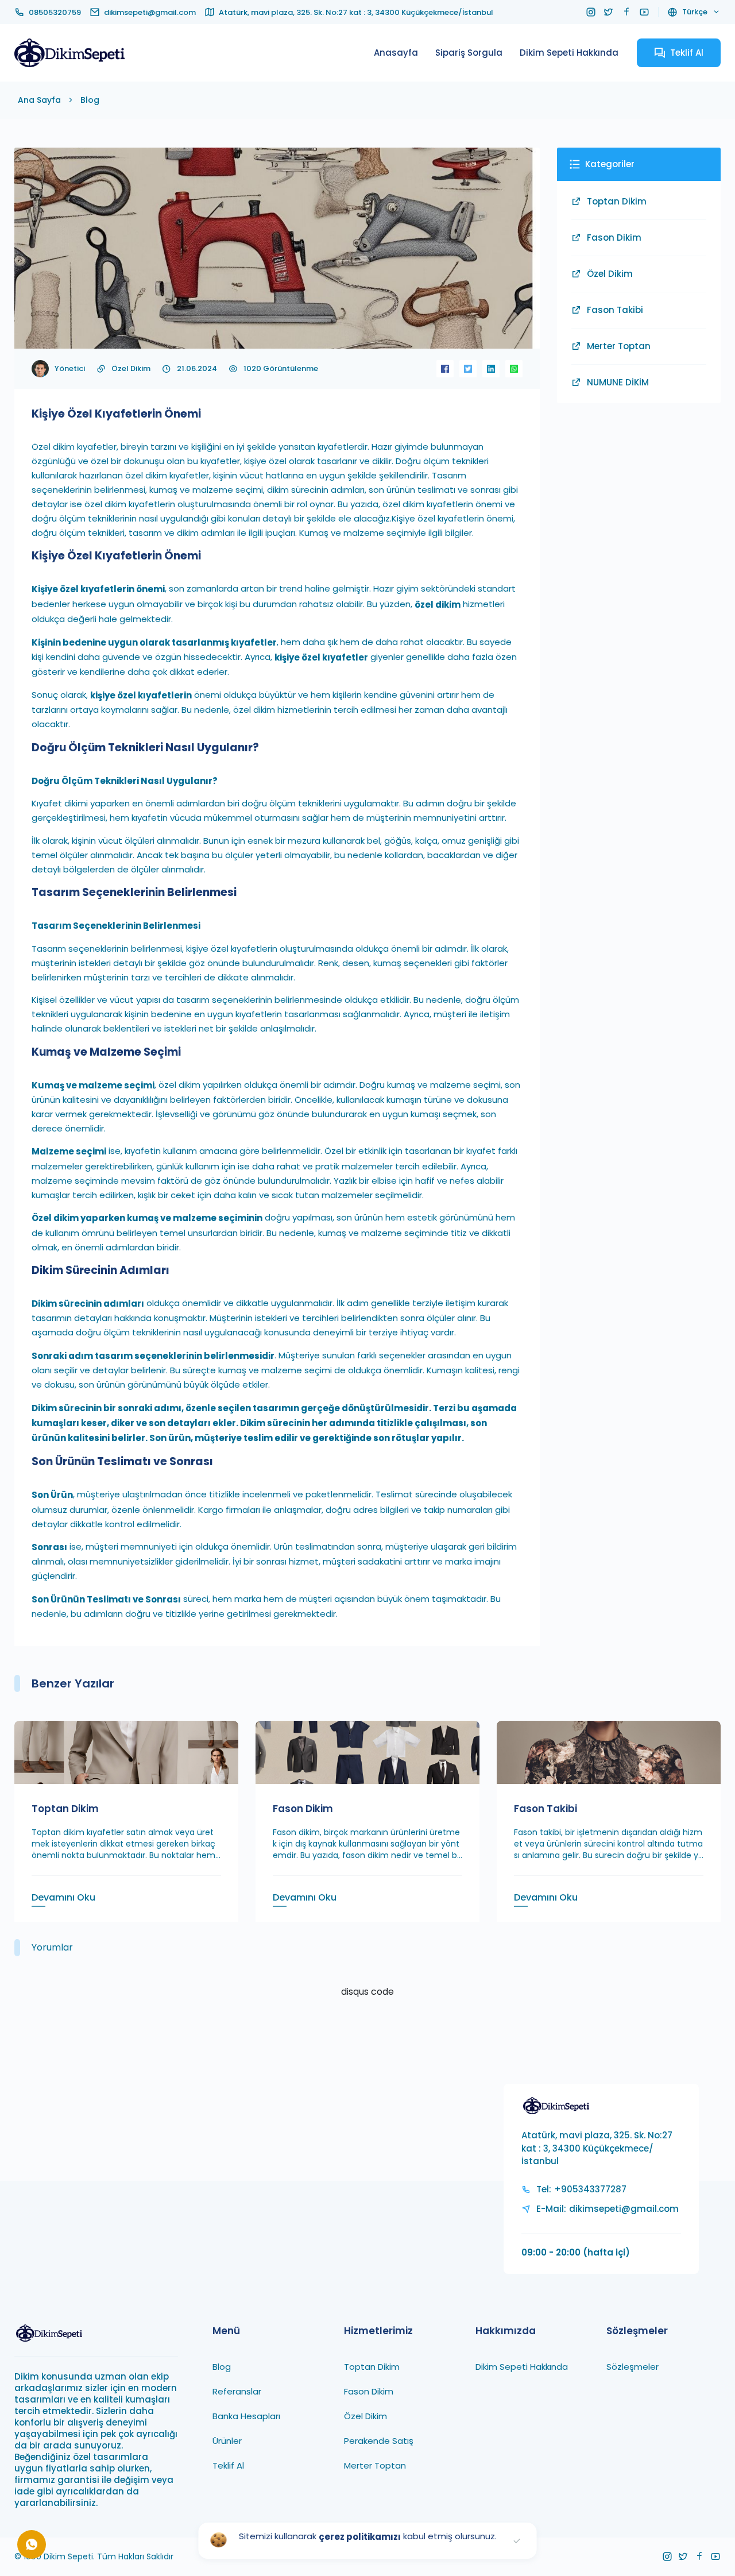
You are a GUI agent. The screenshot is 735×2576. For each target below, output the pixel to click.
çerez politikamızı (360, 2537)
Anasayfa (396, 53)
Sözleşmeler (633, 2367)
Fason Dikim (614, 237)
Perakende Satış (379, 2441)
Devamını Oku (63, 1897)
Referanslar (237, 2391)
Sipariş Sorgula (469, 53)
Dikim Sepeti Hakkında (569, 53)
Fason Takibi (615, 310)
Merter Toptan (619, 346)
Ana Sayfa (39, 100)
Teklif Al (228, 2465)
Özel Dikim (131, 368)
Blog (90, 100)
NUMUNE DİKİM (618, 382)
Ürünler (227, 2441)
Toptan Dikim (617, 201)
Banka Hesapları (246, 2416)
